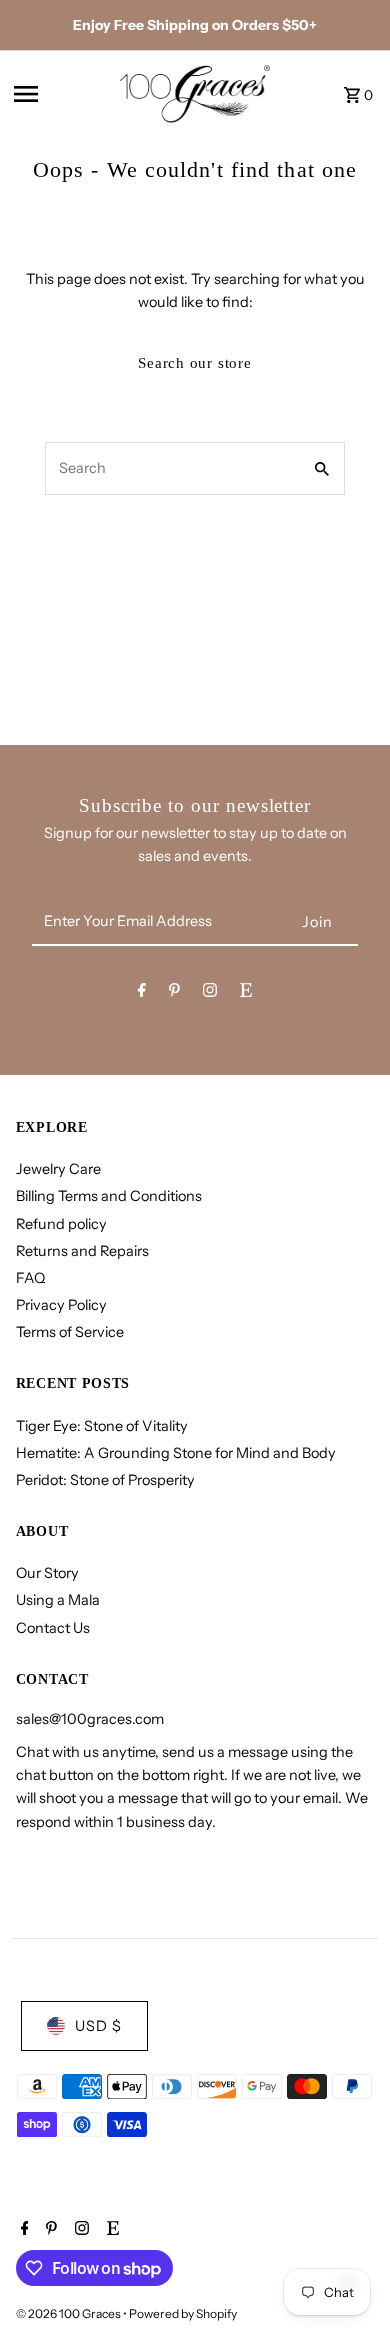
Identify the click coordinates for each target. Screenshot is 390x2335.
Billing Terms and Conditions (109, 1196)
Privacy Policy (61, 1305)
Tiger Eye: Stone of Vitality (102, 1426)
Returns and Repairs (82, 1251)
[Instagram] (210, 993)
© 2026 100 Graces (69, 2313)
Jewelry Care (58, 1169)
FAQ (30, 1278)
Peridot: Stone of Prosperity (105, 1480)
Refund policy (61, 1224)
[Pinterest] (174, 993)
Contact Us (53, 1628)
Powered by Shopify (183, 2313)
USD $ (98, 2026)
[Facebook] (142, 993)
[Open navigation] (60, 94)
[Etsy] (246, 993)
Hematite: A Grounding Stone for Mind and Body (176, 1453)
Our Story (47, 1573)
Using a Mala (58, 1600)
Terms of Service (70, 1332)
